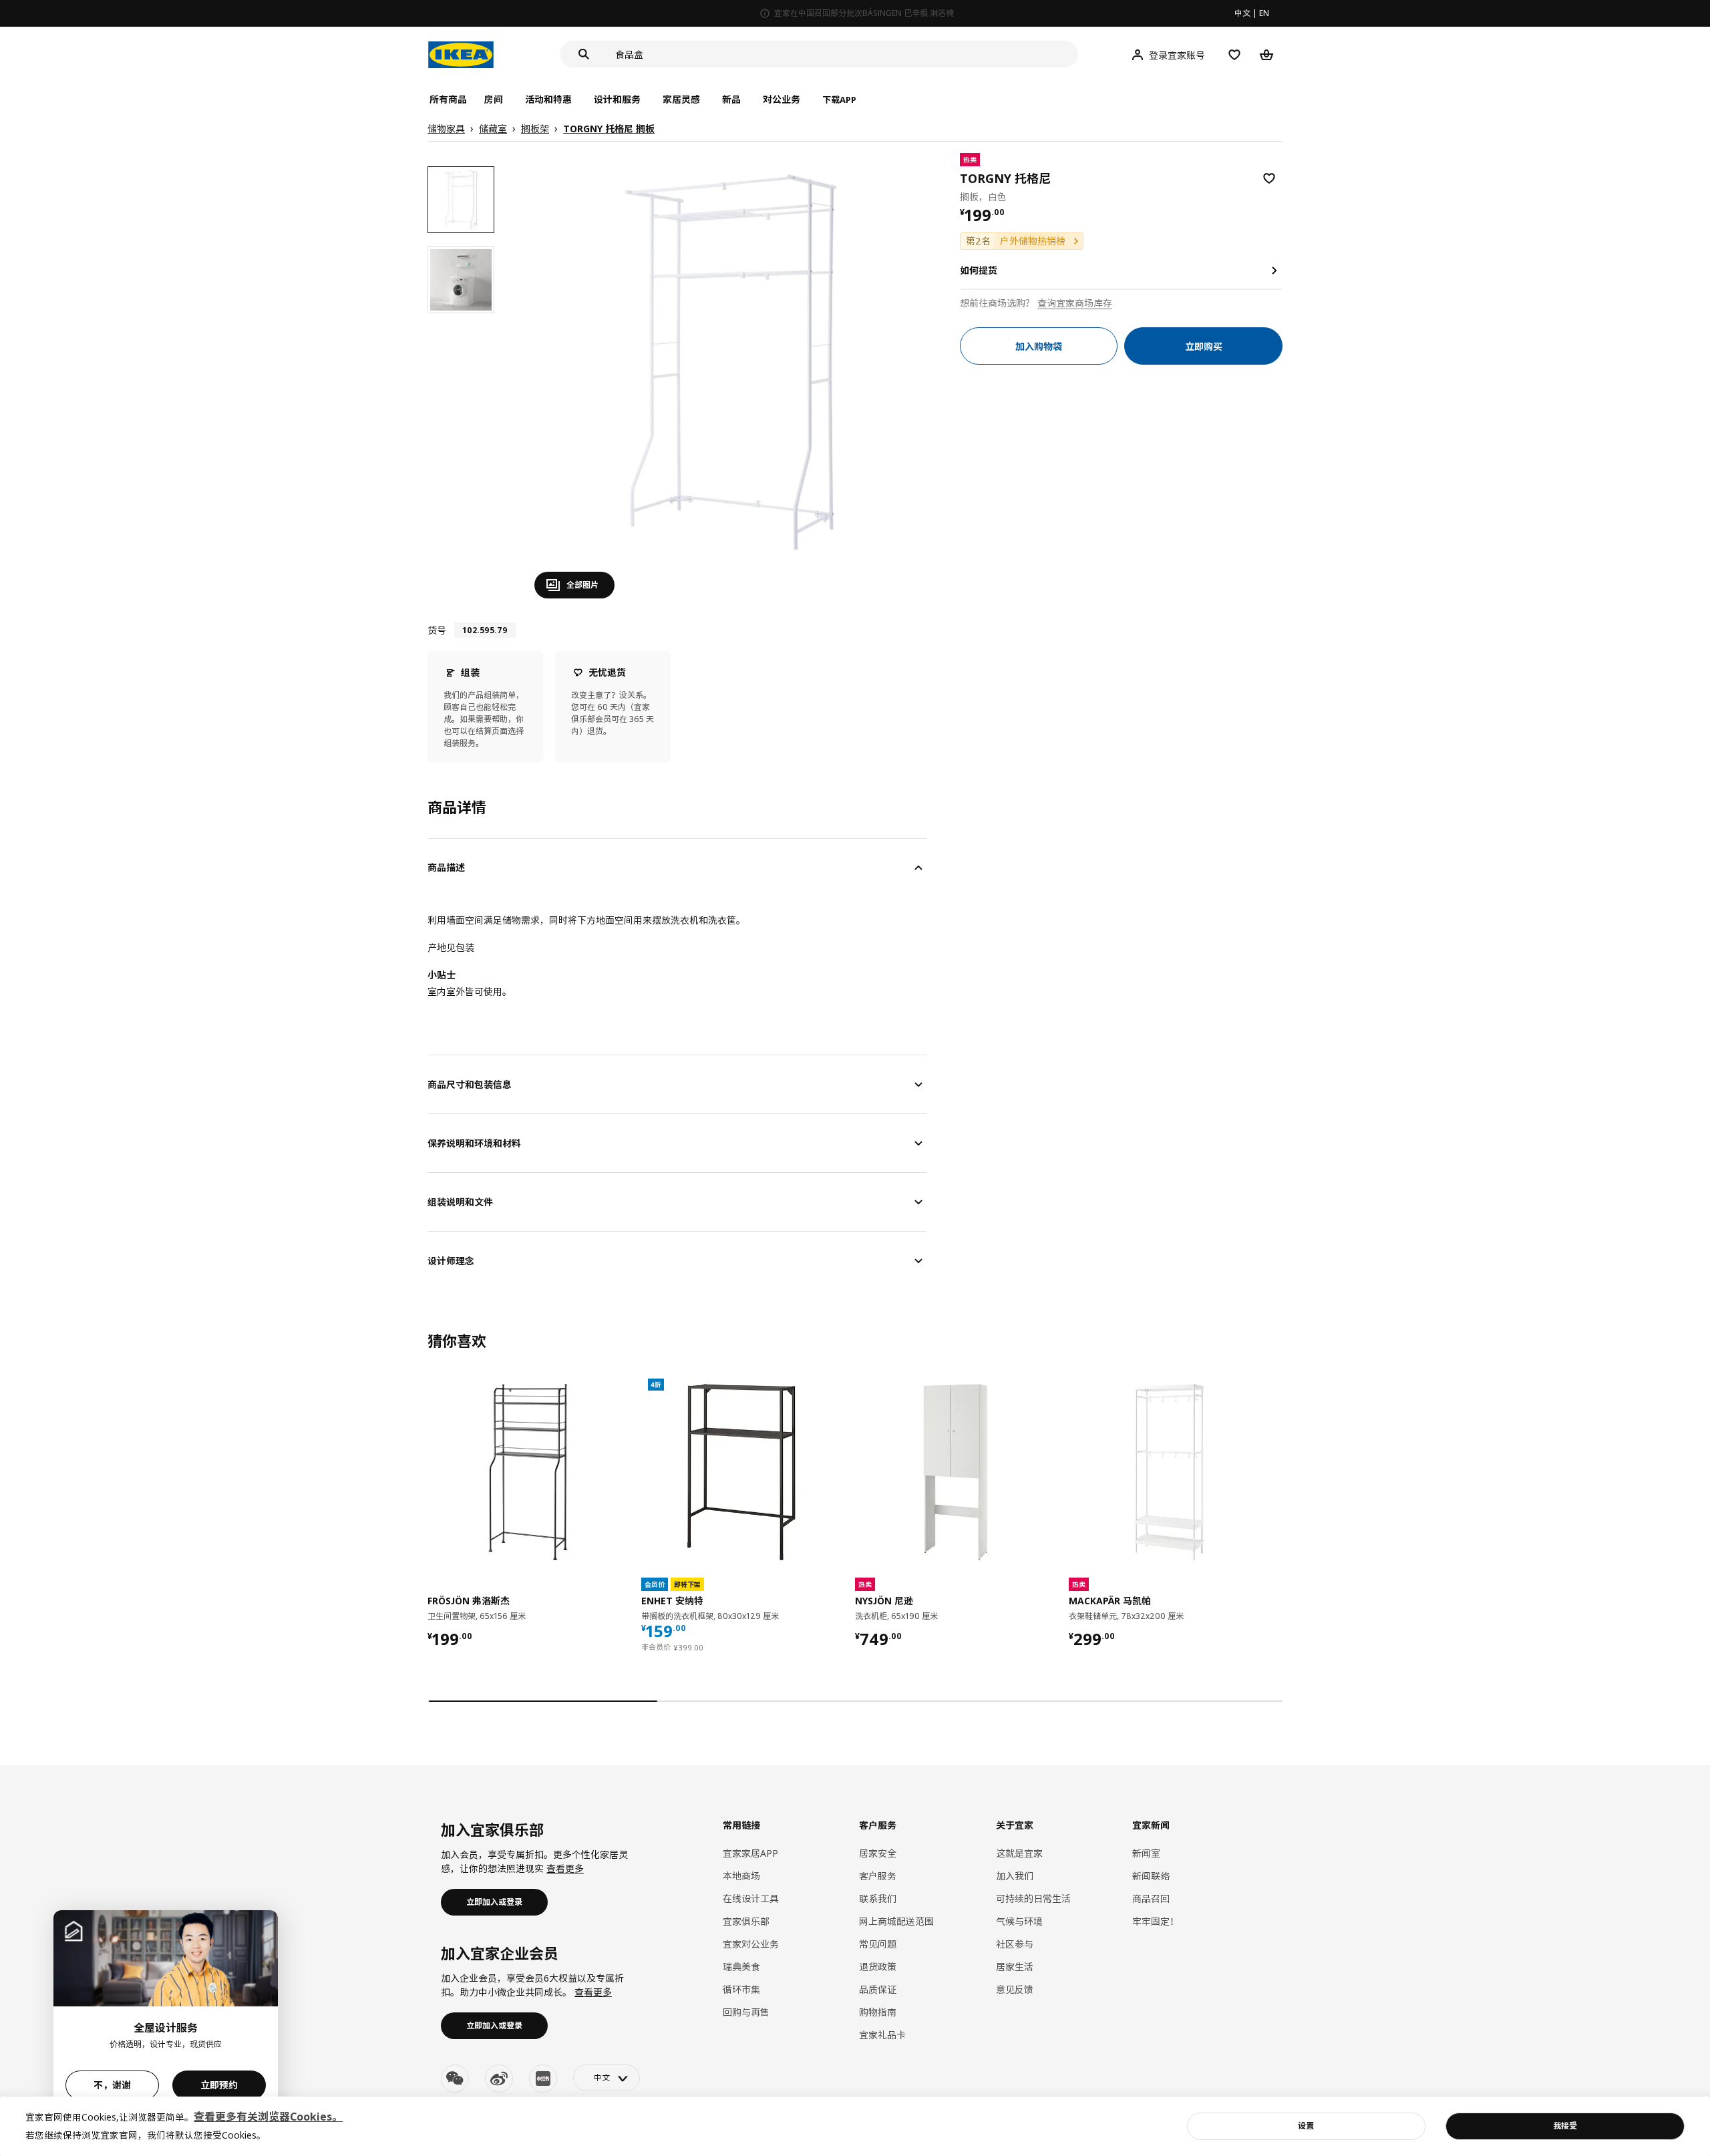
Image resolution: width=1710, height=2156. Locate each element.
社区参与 (1015, 1944)
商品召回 (1151, 1899)
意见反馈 (1015, 1989)
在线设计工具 (751, 1899)
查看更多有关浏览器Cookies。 (268, 2117)
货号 (437, 630)
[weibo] (499, 2079)
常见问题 (878, 1944)
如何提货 (979, 270)
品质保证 (878, 1989)
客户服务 (878, 1876)
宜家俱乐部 (746, 1921)
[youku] (543, 2079)
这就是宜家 (1019, 1853)
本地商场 (741, 1876)
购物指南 (878, 2012)
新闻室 (1146, 1853)
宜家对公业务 (751, 1944)
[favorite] (1269, 178)
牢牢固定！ (1156, 1921)
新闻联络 (1151, 1876)
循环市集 (741, 1989)
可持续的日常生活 (1033, 1899)
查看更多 (565, 1868)
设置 (1306, 2126)
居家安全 (878, 1853)
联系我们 (878, 1899)
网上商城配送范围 (896, 1921)
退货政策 (878, 1967)
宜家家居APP (750, 1853)
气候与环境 (1019, 1921)
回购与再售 (746, 2012)
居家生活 (1015, 1967)
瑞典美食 (741, 1967)
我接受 (1565, 2126)
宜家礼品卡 (882, 2035)
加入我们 (1015, 1876)
